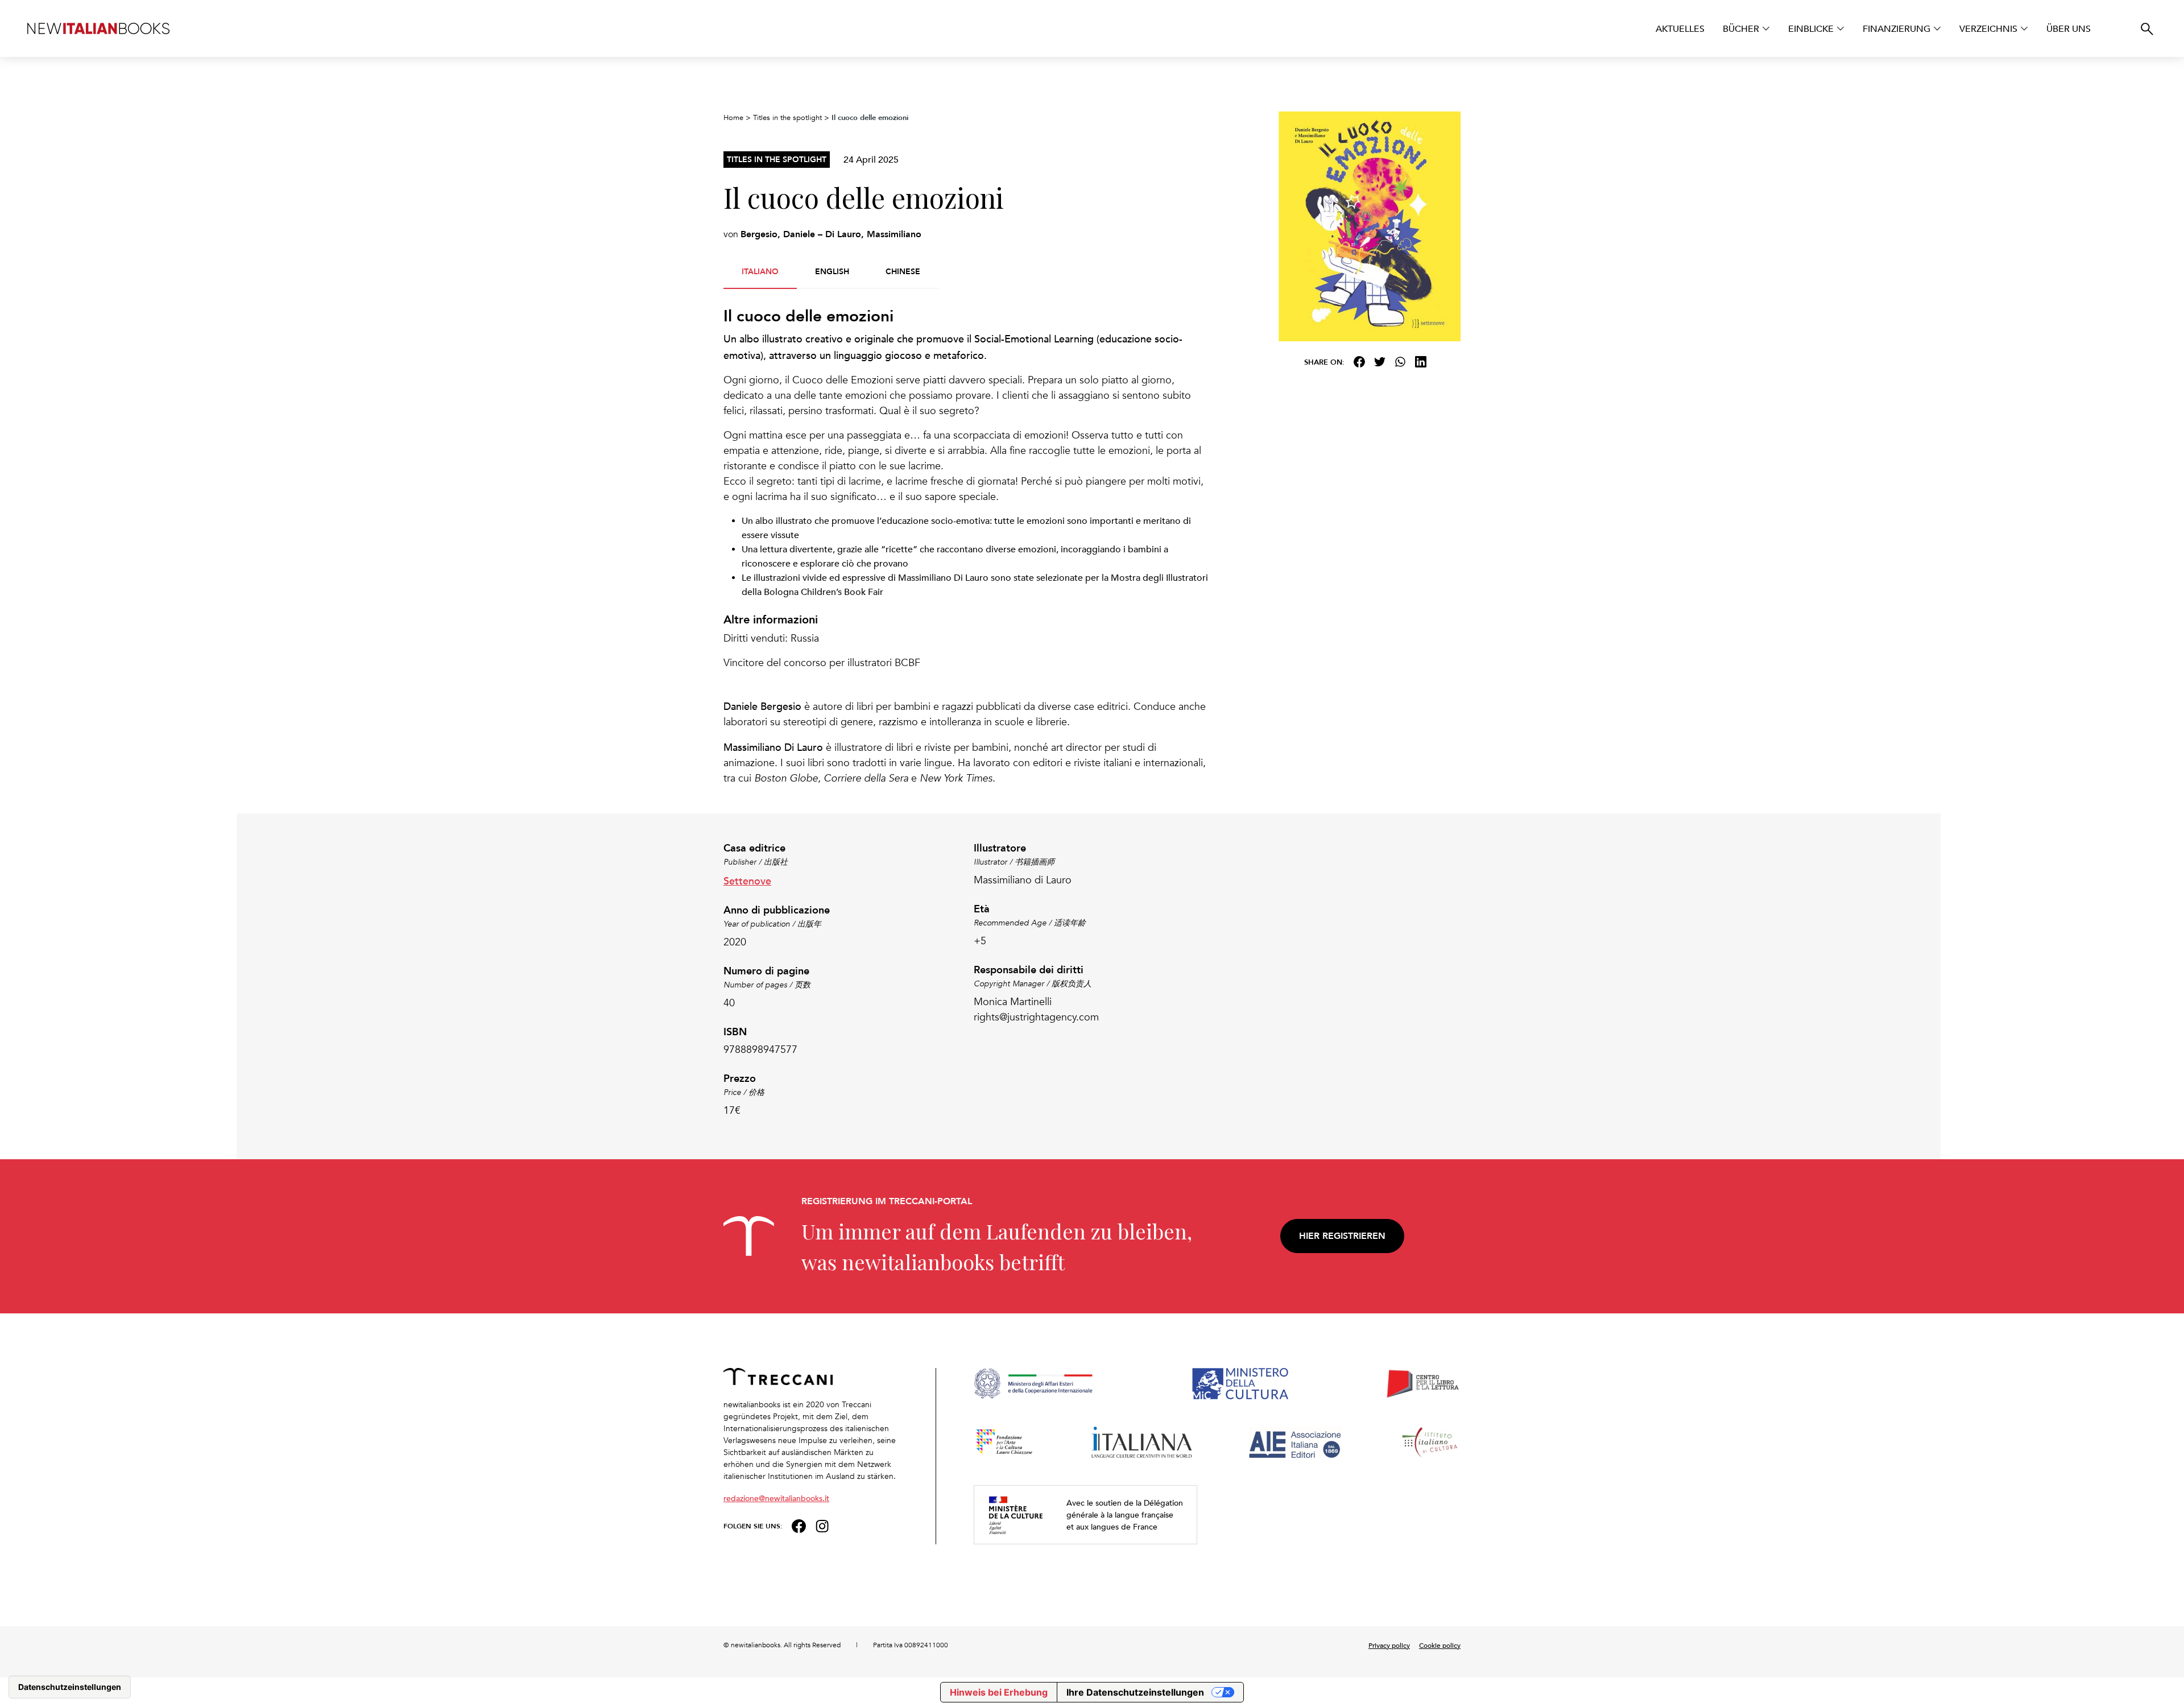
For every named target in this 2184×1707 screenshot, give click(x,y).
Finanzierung (1896, 28)
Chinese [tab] (903, 271)
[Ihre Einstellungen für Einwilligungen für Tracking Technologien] (70, 1687)
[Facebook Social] (799, 1525)
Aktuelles (1680, 28)
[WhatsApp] (1400, 362)
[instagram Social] (822, 1525)
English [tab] (832, 271)
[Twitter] (1380, 362)
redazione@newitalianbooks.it (776, 1498)
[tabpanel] (967, 546)
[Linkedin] (1421, 362)
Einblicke (1811, 28)
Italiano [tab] (760, 271)
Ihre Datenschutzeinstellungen (1135, 1692)
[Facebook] (1359, 362)
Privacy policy (1389, 1645)
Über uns (2069, 28)
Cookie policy (1440, 1645)
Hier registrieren (1342, 1236)
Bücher (1741, 28)
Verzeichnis (1988, 28)
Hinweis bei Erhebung (999, 1692)
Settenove (747, 880)
